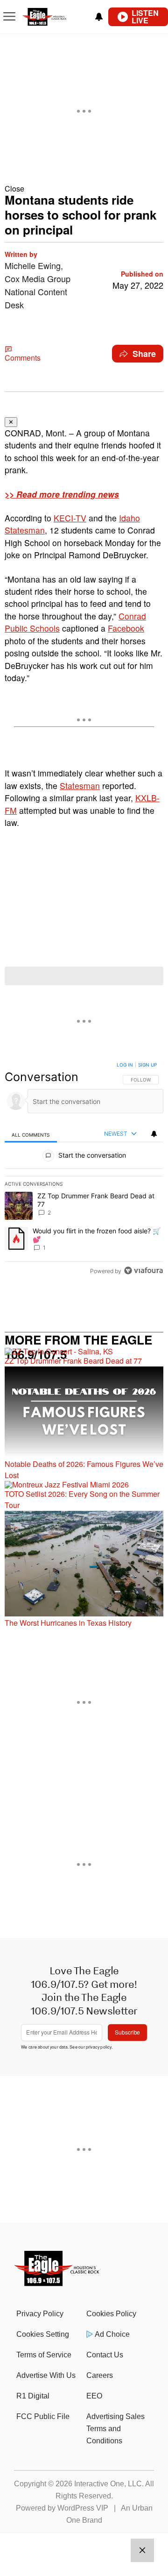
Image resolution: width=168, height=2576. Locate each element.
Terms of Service (44, 2355)
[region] (84, 1170)
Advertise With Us (46, 2375)
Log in (125, 1065)
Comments (23, 358)
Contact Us (105, 2355)
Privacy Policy (40, 2314)
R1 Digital (33, 2396)
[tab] (31, 1134)
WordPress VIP (83, 2508)
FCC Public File (43, 2416)
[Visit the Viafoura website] (143, 1270)
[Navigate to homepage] (54, 17)
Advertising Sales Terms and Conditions (115, 2429)
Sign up (147, 1065)
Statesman (80, 786)
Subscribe (127, 2032)
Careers (100, 2375)
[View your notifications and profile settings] (99, 17)
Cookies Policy (111, 2314)
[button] (84, 189)
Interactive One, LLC (108, 2484)
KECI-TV (70, 518)
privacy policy (99, 2046)
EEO (94, 2396)
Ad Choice (112, 2334)
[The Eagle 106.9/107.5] (57, 2283)
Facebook (126, 628)
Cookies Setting (43, 2334)
